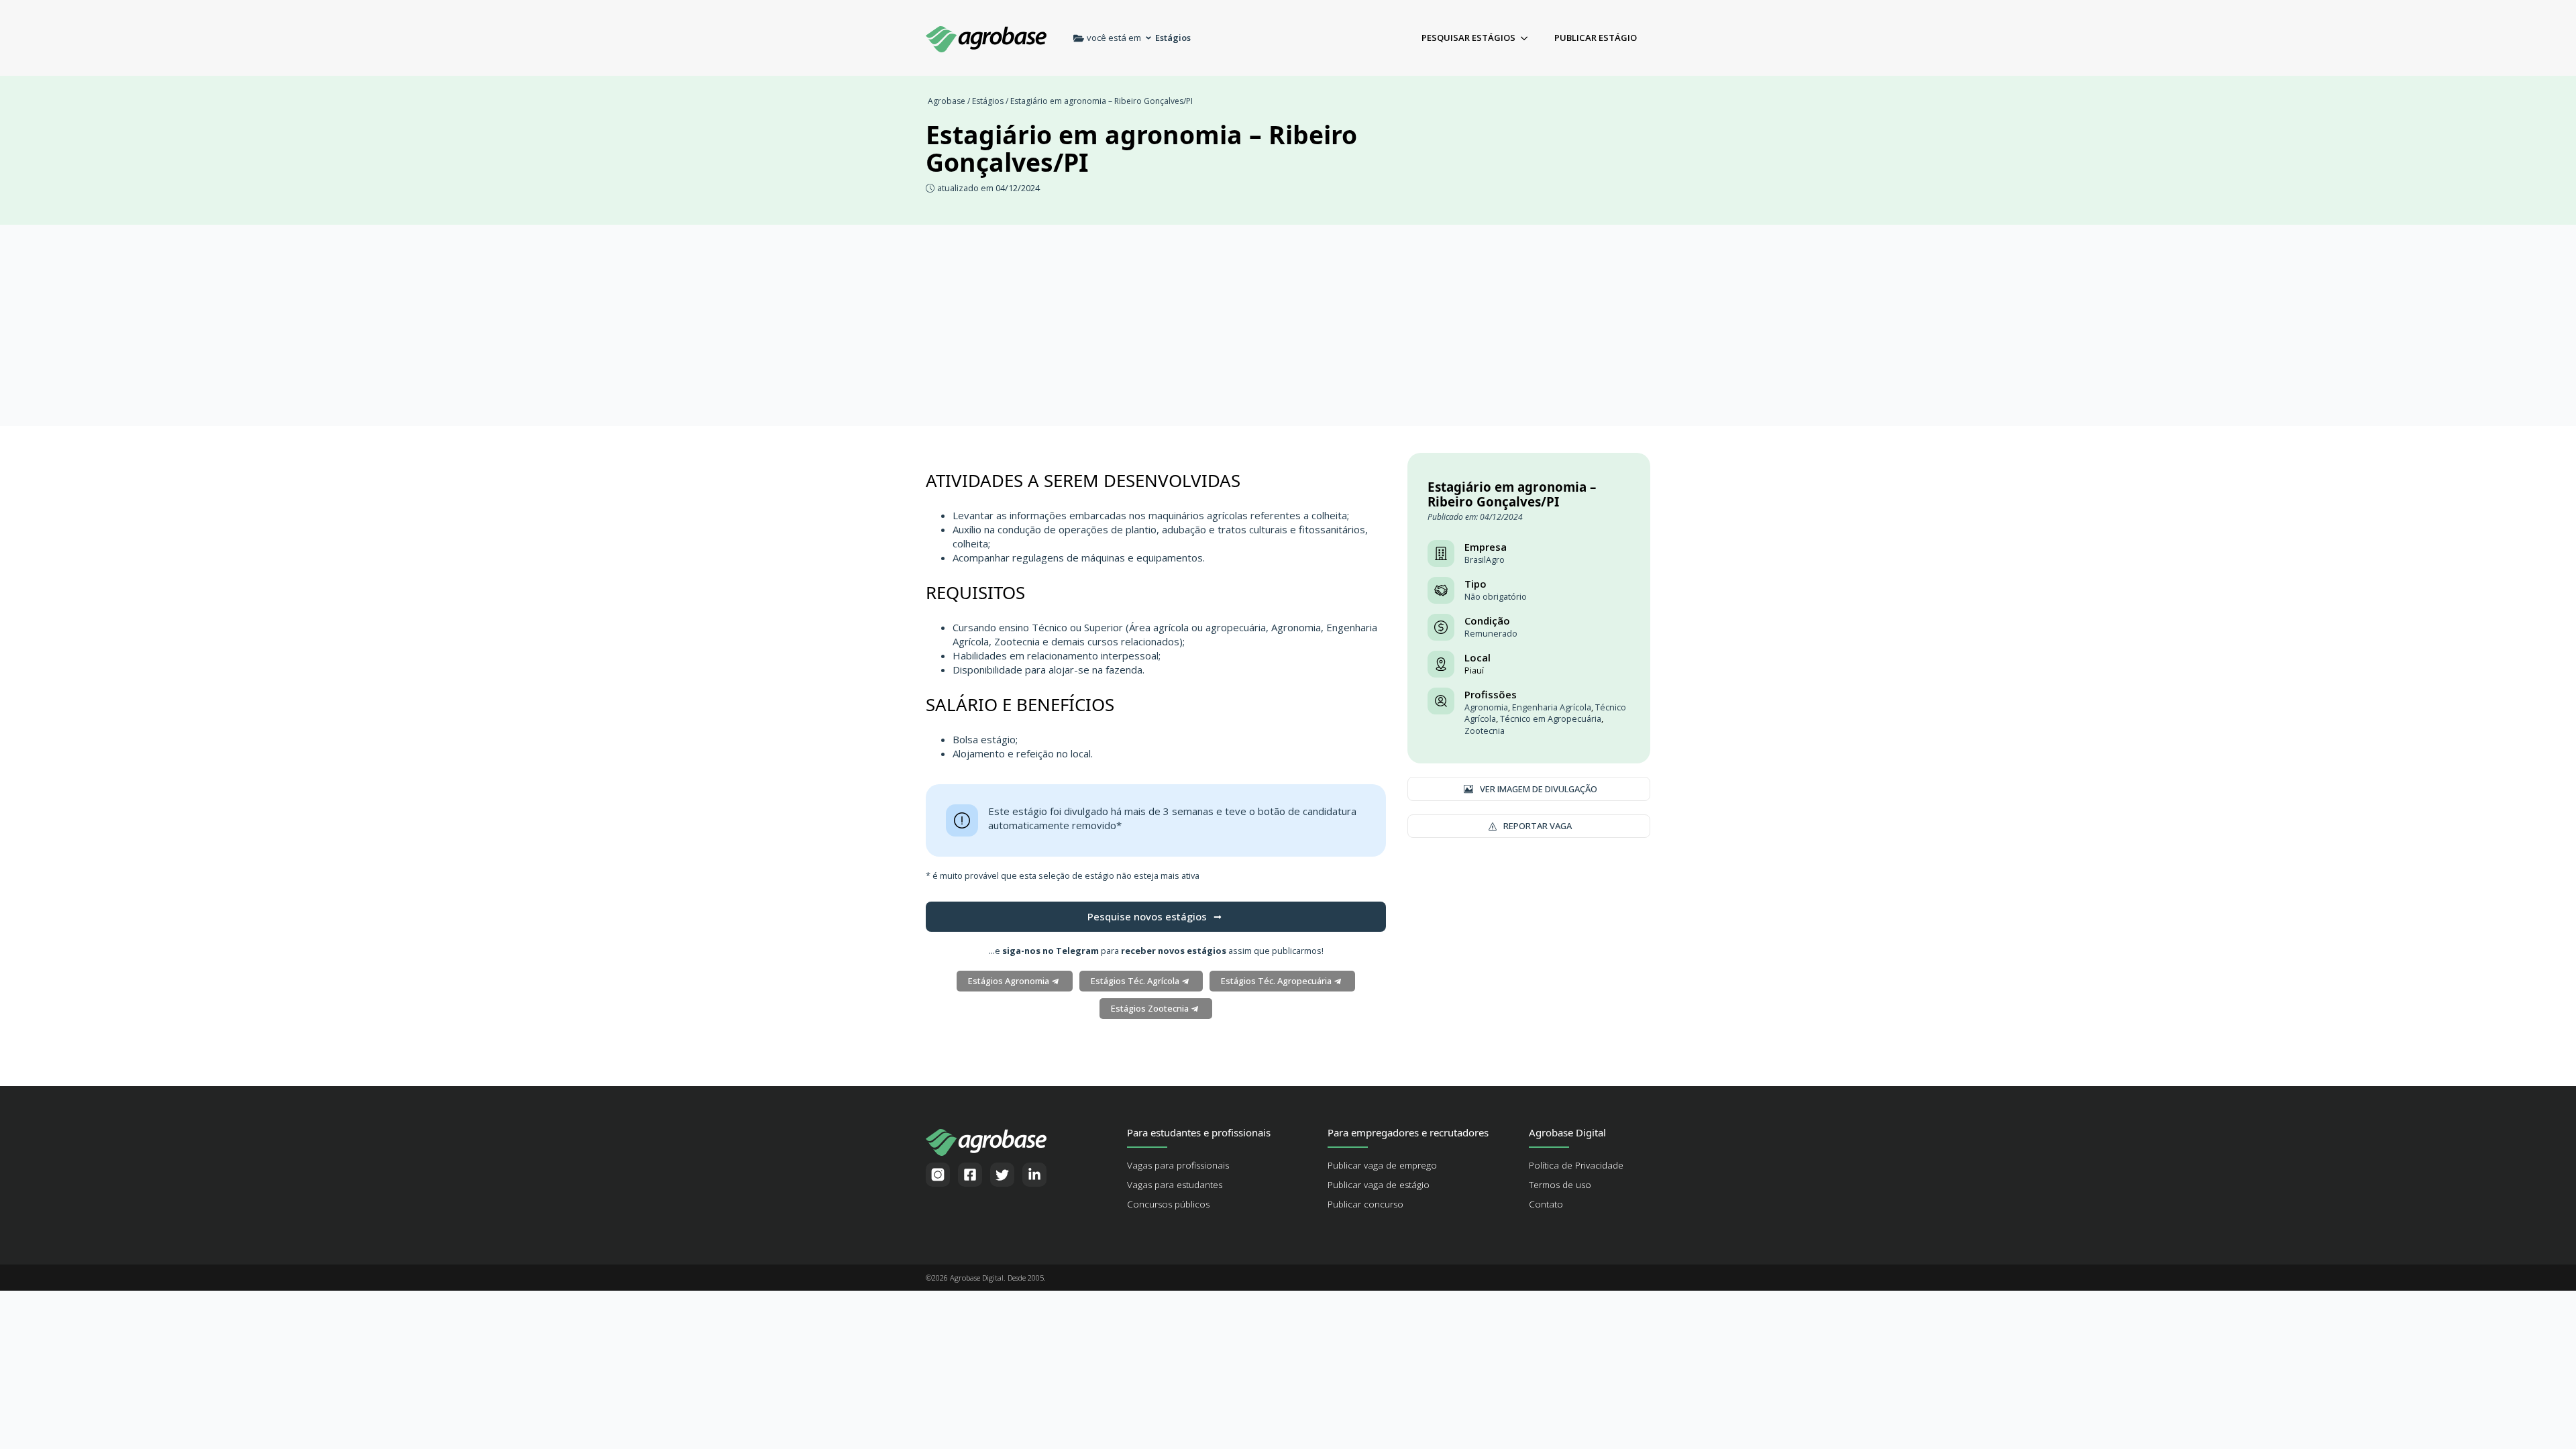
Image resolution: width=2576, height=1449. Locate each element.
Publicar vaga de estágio (1379, 1185)
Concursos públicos (1168, 1204)
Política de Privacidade (1576, 1165)
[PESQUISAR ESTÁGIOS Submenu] (1528, 38)
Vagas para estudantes (1175, 1185)
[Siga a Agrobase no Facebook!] (970, 1175)
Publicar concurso (1365, 1204)
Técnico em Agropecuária (1551, 719)
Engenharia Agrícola (1552, 707)
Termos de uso (1560, 1185)
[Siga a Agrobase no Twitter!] (1002, 1175)
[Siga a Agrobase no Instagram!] (938, 1175)
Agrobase (947, 101)
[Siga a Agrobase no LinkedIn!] (1034, 1175)
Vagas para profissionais (1178, 1165)
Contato (1546, 1204)
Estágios (988, 101)
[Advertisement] (1288, 325)
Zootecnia (1485, 731)
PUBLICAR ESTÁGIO (1596, 38)
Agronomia (1486, 707)
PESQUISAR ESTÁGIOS (1468, 38)
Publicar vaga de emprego (1382, 1165)
